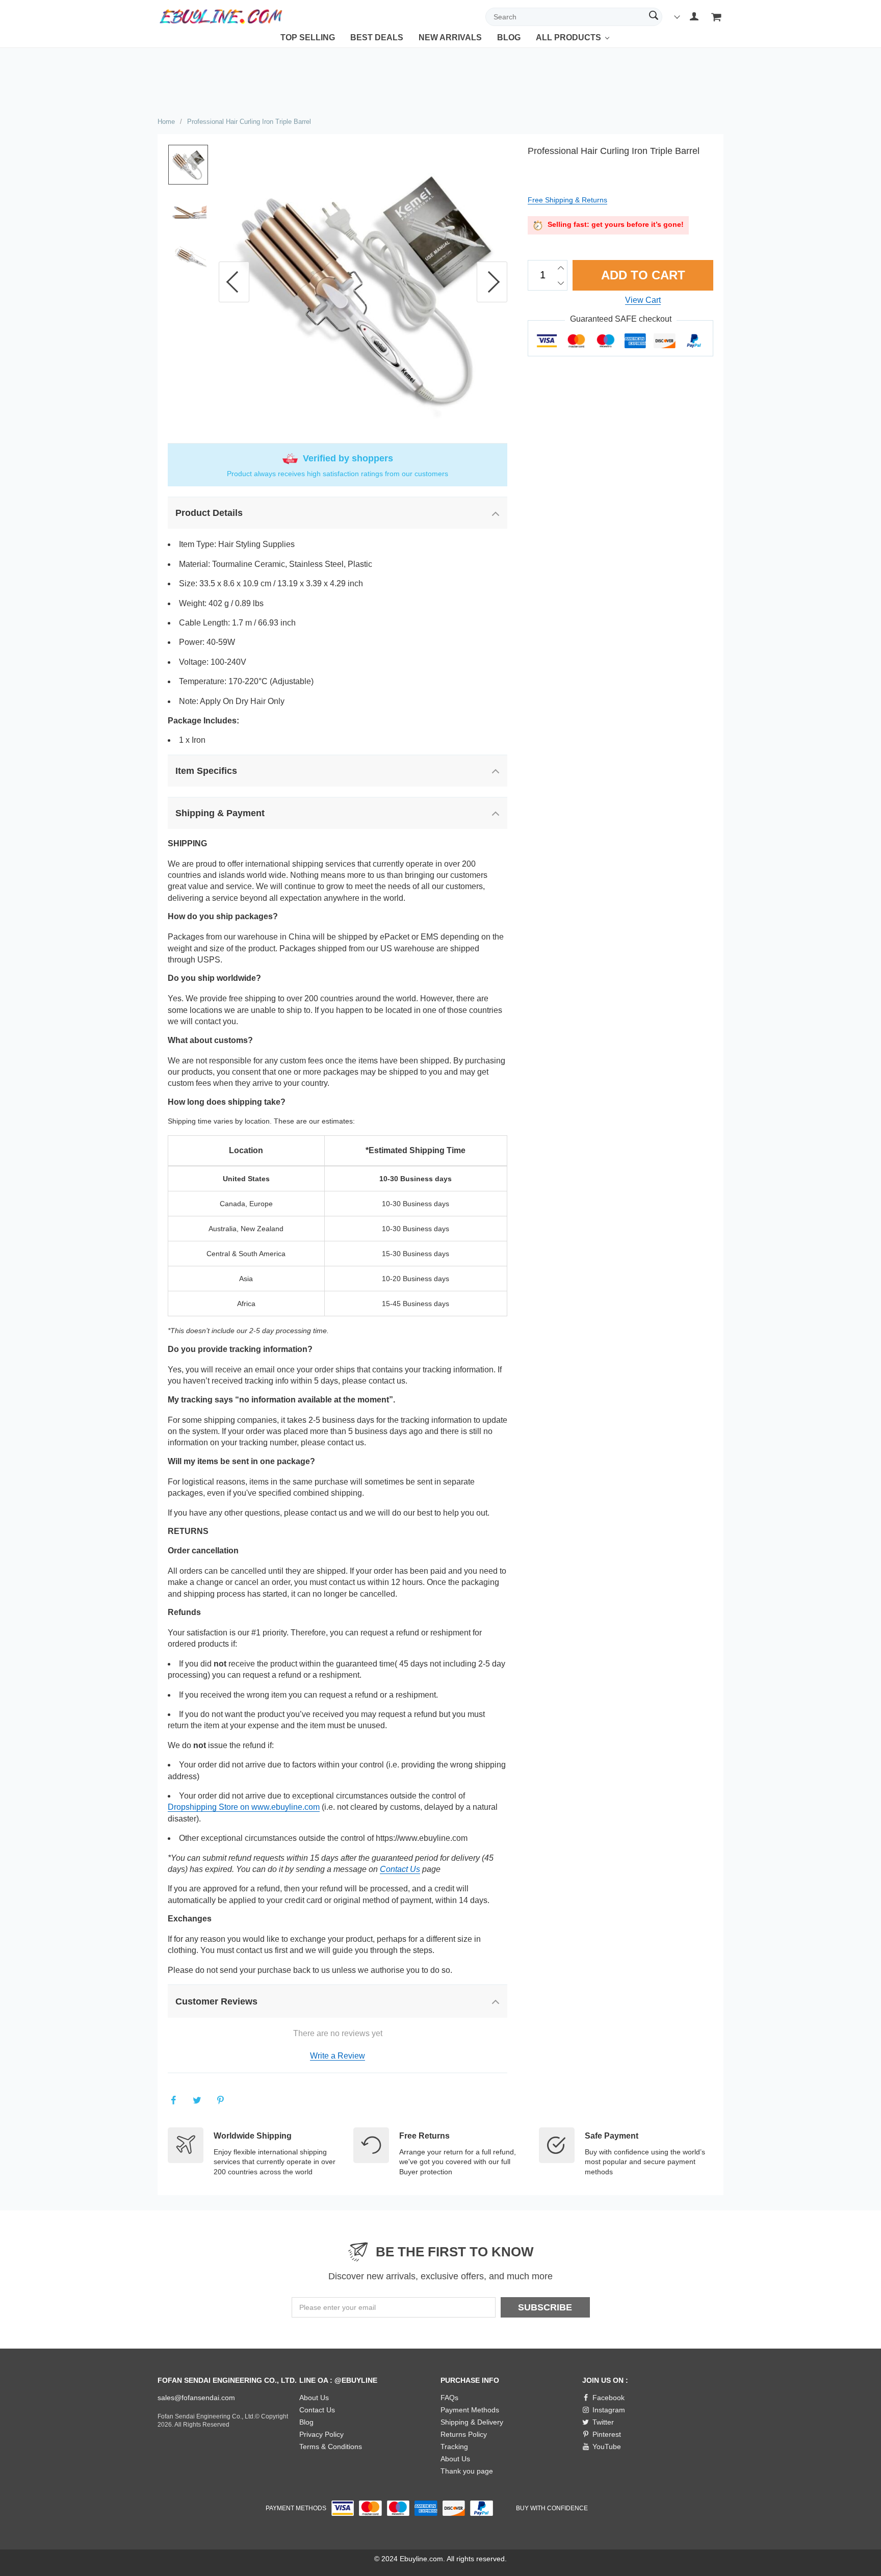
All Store (556, 45)
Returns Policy (464, 2434)
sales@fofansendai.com (196, 2398)
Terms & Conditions (331, 2447)
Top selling (308, 37)
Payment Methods (470, 2410)
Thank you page (467, 2471)
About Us (314, 2398)
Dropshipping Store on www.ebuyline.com (244, 1807)
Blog (509, 37)
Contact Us (400, 1869)
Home (166, 122)
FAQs (449, 2398)
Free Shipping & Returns (567, 200)
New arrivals (450, 37)
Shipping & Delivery (472, 2422)
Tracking (454, 2447)
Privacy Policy (321, 2434)
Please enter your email (338, 2307)
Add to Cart (644, 275)
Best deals (377, 37)
